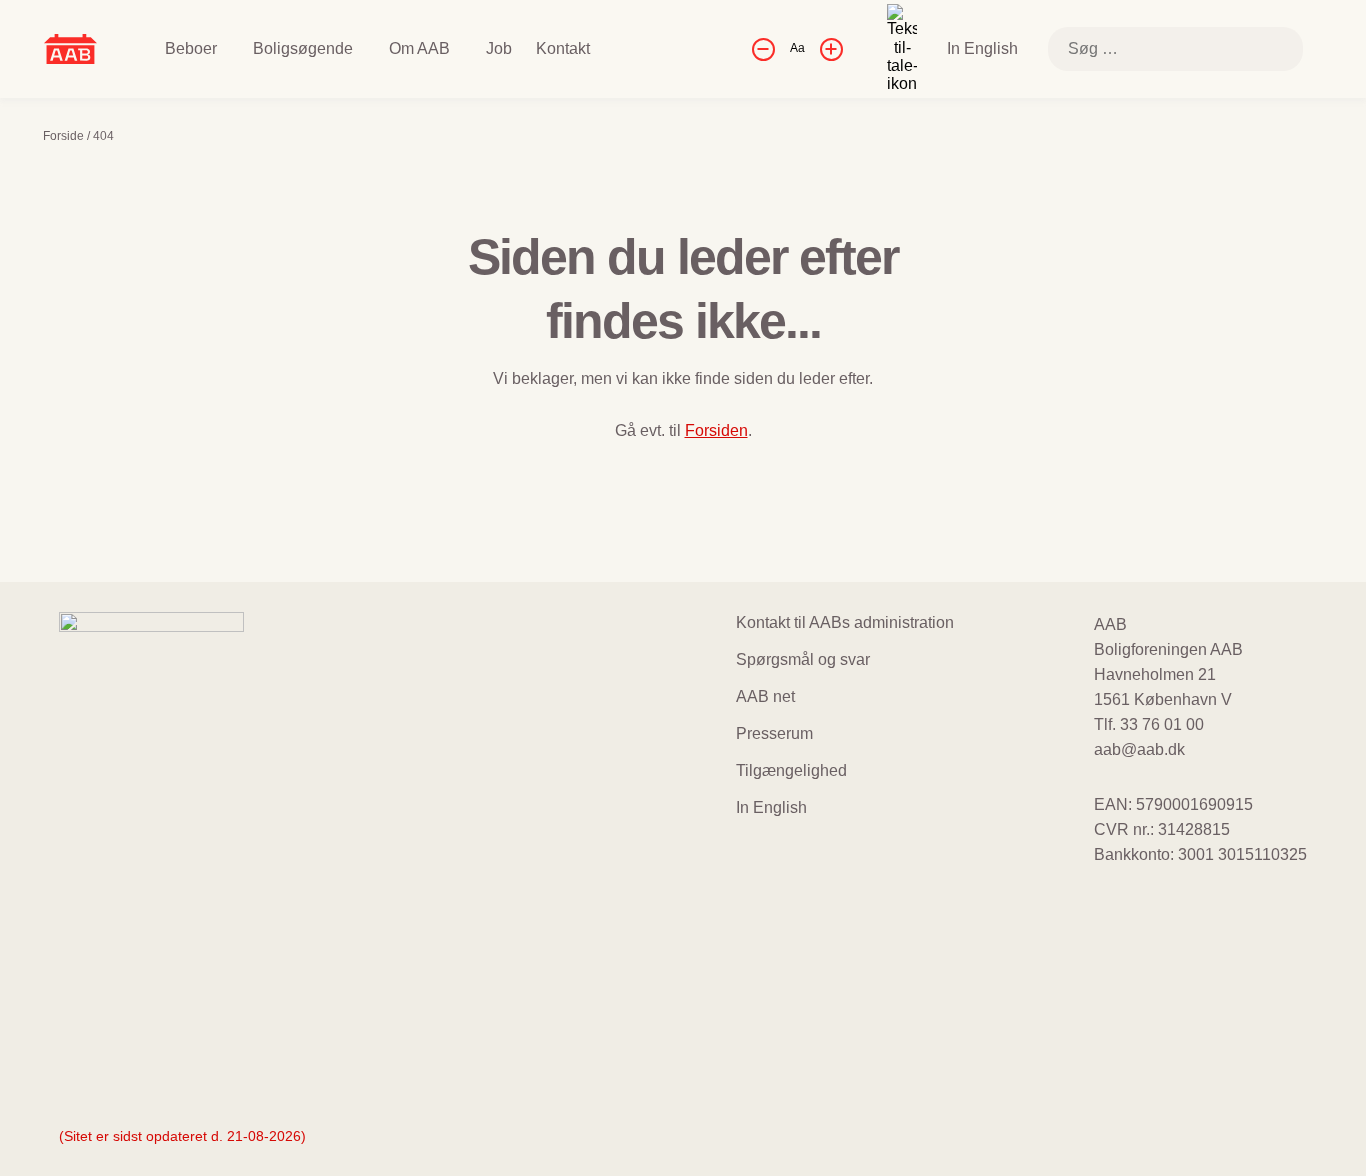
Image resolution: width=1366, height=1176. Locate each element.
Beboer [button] (191, 48)
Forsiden (716, 430)
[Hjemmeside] (70, 47)
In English (982, 48)
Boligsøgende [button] (303, 48)
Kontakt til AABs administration (845, 622)
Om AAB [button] (419, 48)
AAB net (765, 696)
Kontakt (563, 48)
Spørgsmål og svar (803, 659)
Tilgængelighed (791, 770)
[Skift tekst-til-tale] (902, 49)
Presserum (774, 733)
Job (499, 48)
